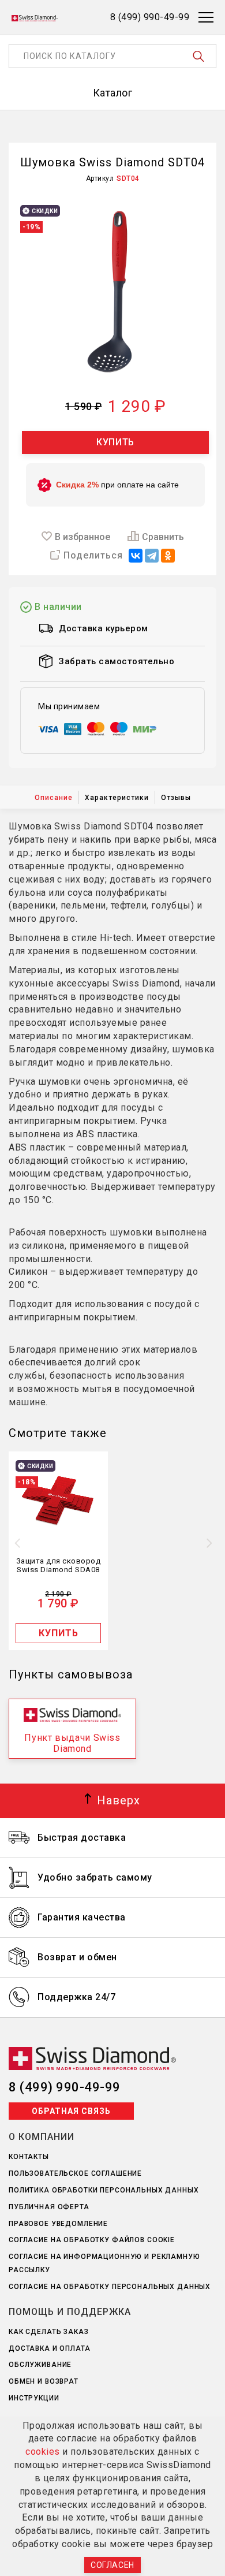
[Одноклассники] (168, 556)
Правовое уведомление (58, 2224)
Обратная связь (71, 2111)
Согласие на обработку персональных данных (110, 2287)
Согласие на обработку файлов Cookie (92, 2240)
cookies (43, 2452)
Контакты (29, 2157)
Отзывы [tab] (176, 798)
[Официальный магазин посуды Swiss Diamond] (35, 17)
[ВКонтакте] (136, 556)
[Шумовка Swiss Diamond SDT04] (112, 292)
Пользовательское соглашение (75, 2173)
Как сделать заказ (49, 2332)
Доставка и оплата (50, 2348)
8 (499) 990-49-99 (65, 2087)
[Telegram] (152, 556)
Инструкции (34, 2398)
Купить (115, 442)
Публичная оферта (49, 2207)
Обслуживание (40, 2365)
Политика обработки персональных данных (104, 2190)
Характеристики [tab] (117, 798)
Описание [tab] (54, 798)
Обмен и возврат (44, 2381)
